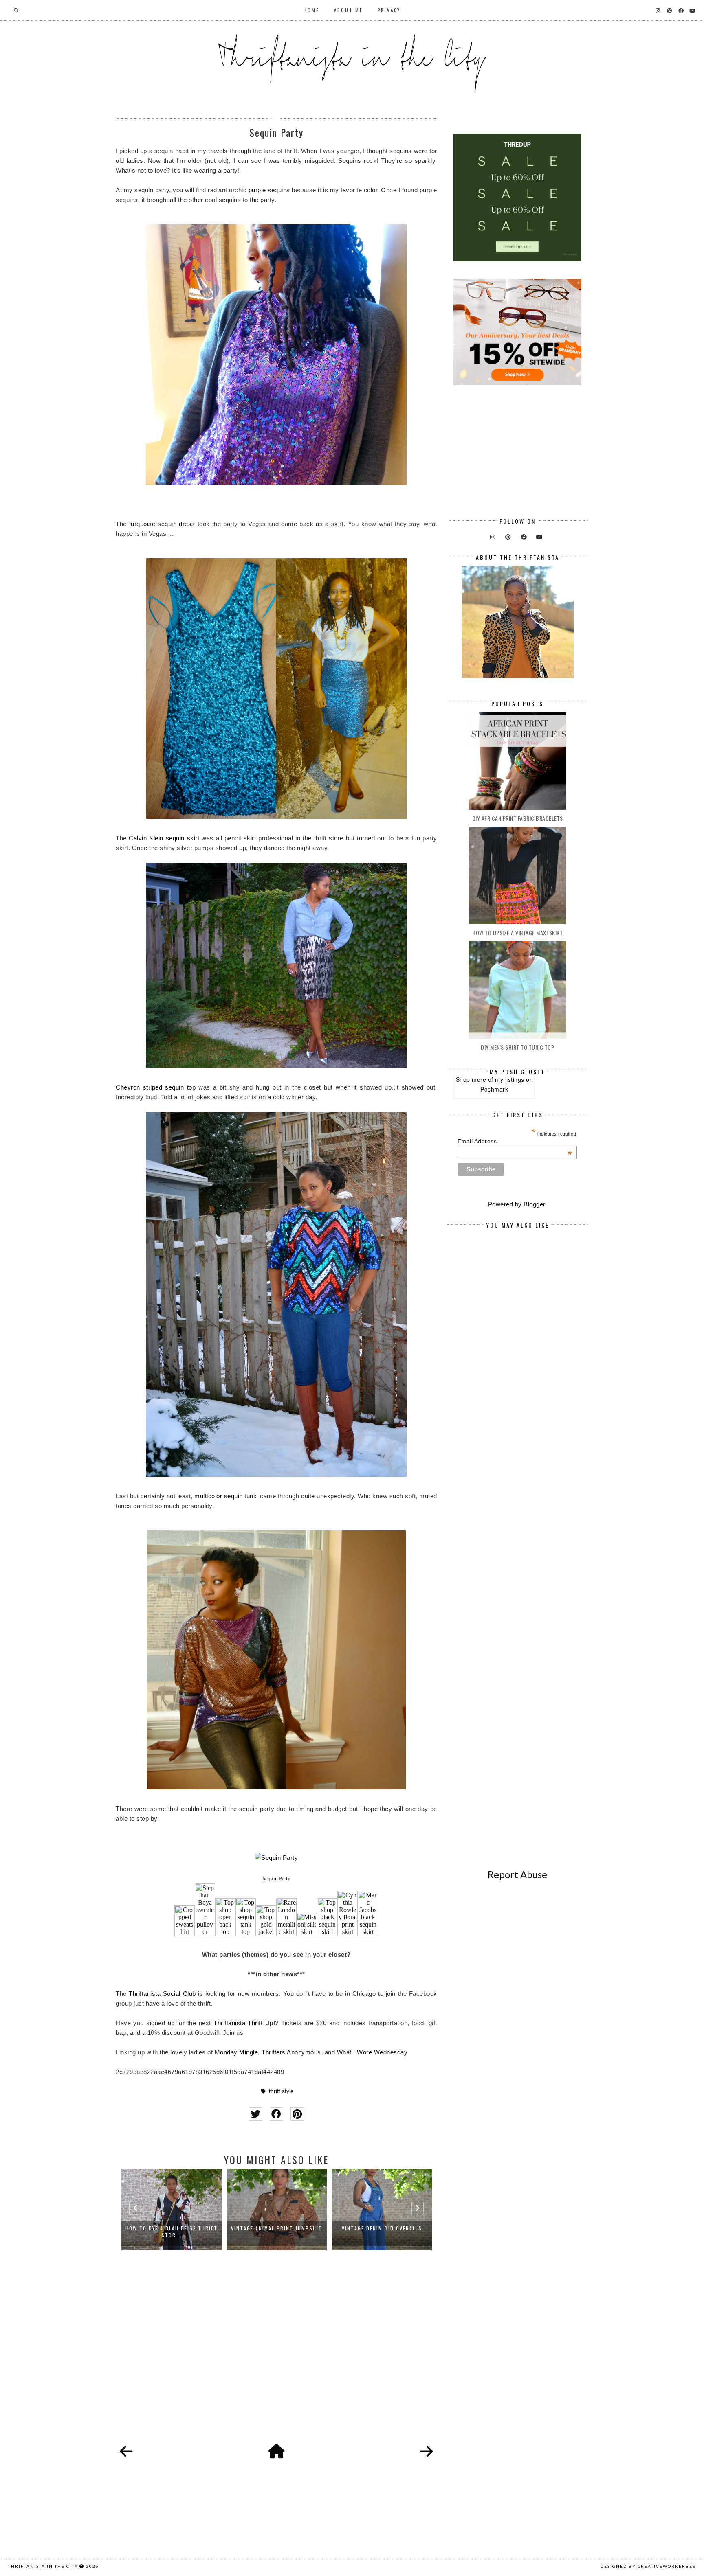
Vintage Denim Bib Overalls (277, 2228)
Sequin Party (276, 1878)
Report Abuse (517, 1874)
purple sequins (269, 190)
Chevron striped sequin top (156, 1087)
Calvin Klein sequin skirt (164, 838)
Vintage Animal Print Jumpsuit (172, 2228)
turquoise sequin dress (162, 524)
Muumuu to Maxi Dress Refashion (382, 2228)
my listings (510, 1079)
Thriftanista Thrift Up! (244, 2023)
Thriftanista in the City (43, 2566)
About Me (349, 10)
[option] (172, 2210)
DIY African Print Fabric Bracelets (518, 818)
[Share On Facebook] (276, 2114)
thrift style (281, 2091)
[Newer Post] (126, 2452)
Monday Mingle (236, 2052)
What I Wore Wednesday (372, 2052)
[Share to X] (256, 2114)
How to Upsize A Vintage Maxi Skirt (517, 933)
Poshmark (494, 1089)
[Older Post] (427, 2452)
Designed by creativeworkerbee (648, 2566)
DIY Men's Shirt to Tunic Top (517, 1047)
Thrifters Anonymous (291, 2052)
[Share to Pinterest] (297, 2114)
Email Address (515, 1141)
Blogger (534, 1204)
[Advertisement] (276, 2356)
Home (311, 10)
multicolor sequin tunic (226, 1496)
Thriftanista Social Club (162, 1994)
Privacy (389, 10)
